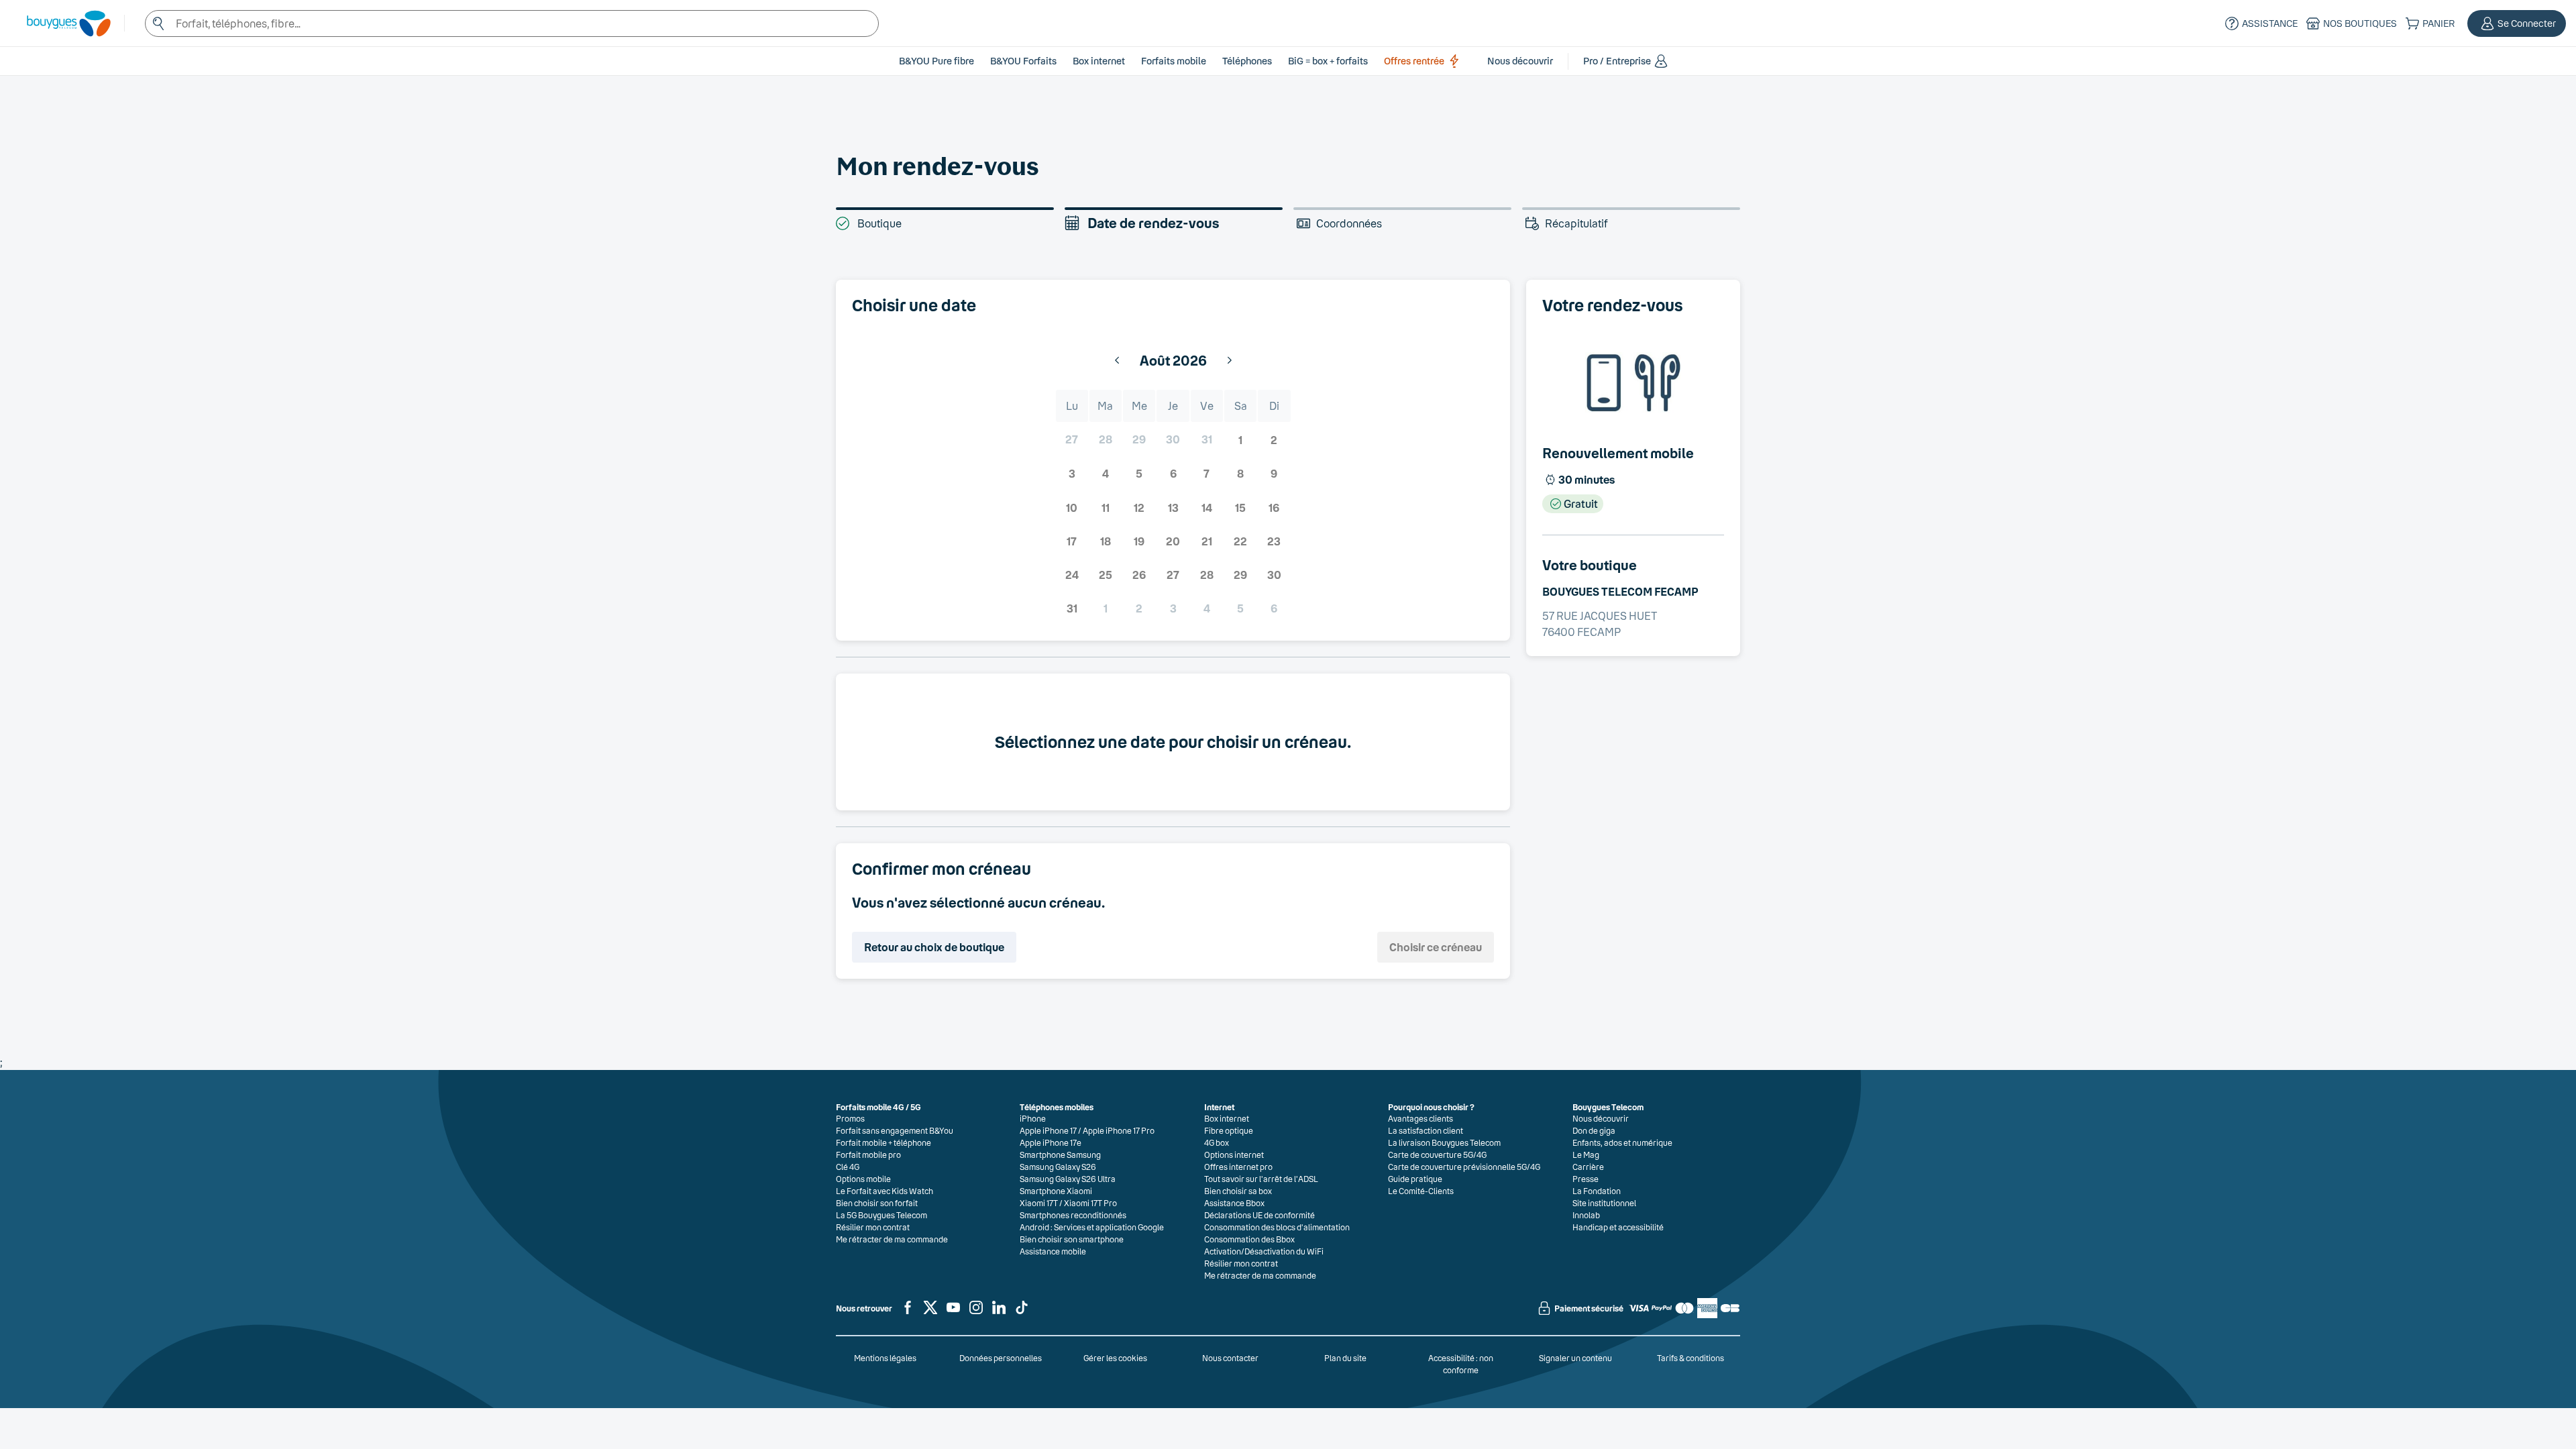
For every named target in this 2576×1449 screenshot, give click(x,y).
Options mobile (863, 1179)
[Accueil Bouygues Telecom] (62, 23)
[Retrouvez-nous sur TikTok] (1022, 1313)
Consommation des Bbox (1249, 1239)
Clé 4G (848, 1167)
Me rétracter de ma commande (892, 1239)
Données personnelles (1001, 1358)
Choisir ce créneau (1436, 947)
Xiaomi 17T (1039, 1203)
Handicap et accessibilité (1618, 1227)
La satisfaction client (1426, 1130)
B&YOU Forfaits (1023, 61)
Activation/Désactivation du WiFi (1264, 1251)
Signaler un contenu (1575, 1358)
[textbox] (512, 23)
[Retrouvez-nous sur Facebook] (908, 1313)
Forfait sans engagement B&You (895, 1130)
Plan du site (1345, 1358)
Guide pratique (1415, 1179)
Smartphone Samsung (1060, 1155)
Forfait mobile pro (868, 1155)
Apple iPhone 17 (1048, 1130)
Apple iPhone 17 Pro (1119, 1130)
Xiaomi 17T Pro (1090, 1203)
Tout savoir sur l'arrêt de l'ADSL (1261, 1179)
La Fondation (1597, 1191)
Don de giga (1594, 1130)
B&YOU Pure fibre (936, 61)
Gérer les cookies (1115, 1358)
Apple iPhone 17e (1051, 1142)
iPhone (1033, 1118)
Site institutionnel (1604, 1203)
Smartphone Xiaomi (1056, 1191)
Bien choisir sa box (1238, 1191)
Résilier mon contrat (873, 1227)
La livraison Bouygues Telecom (1444, 1142)
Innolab (1586, 1215)
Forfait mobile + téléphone (883, 1142)
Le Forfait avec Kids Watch (884, 1191)
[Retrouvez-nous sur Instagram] (976, 1313)
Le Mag (1586, 1155)
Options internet (1234, 1155)
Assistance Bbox (1234, 1203)
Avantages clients (1420, 1118)
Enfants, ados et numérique (1622, 1142)
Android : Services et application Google (1092, 1227)
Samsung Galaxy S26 (1058, 1167)
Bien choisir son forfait (877, 1203)
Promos (850, 1118)
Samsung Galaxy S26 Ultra (1068, 1179)
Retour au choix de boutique (934, 947)
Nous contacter (1230, 1358)
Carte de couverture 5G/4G (1437, 1155)
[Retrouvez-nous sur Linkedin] (999, 1313)
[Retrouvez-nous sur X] (930, 1313)
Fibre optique (1229, 1130)
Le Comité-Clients (1421, 1191)
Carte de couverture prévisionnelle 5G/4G (1464, 1167)
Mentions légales (885, 1358)
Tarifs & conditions (1690, 1358)
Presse (1586, 1179)
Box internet (1227, 1118)
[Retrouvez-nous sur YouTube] (953, 1313)
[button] (2517, 23)
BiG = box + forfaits (1328, 61)
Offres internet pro (1238, 1167)
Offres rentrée (1414, 61)
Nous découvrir (1601, 1118)
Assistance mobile (1053, 1251)
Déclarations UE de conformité (1259, 1215)
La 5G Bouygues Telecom (881, 1215)
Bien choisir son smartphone (1072, 1239)
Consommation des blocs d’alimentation (1277, 1227)
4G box (1217, 1142)
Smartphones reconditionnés (1073, 1215)
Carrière (1588, 1167)
